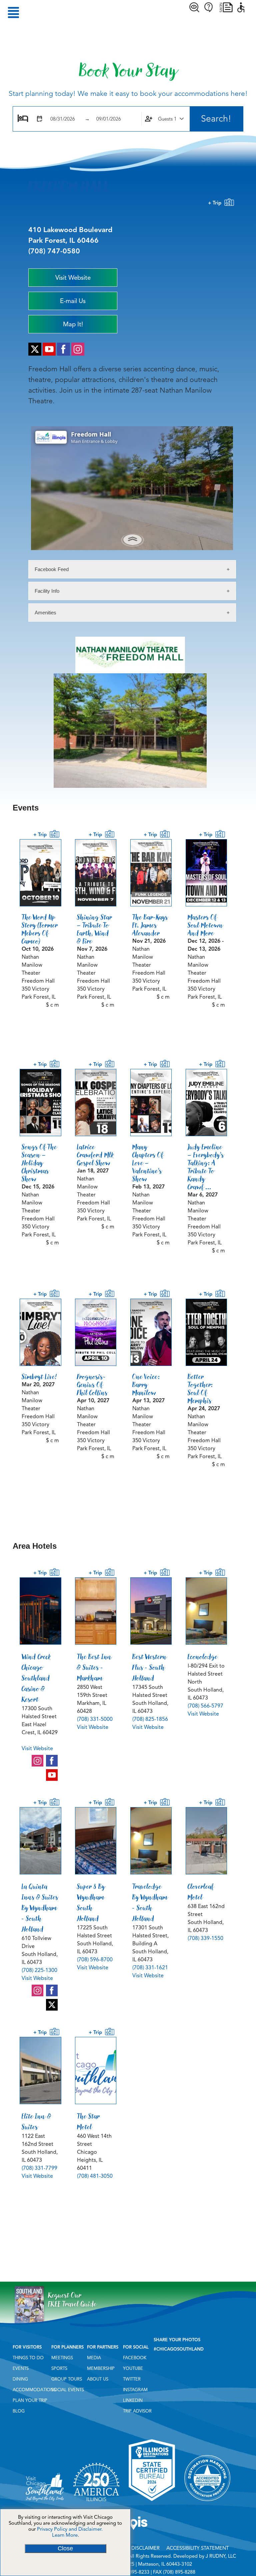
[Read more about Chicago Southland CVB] (45, 2503)
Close (65, 2548)
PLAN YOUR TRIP (30, 2401)
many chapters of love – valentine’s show (148, 1163)
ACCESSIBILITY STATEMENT (197, 2548)
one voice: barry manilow (146, 1385)
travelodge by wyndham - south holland (150, 1902)
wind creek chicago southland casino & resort (36, 1678)
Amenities (45, 613)
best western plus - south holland (149, 1667)
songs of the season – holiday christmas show (39, 1163)
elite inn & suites (36, 2121)
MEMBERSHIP (101, 2369)
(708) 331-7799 (39, 2168)
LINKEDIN (133, 2401)
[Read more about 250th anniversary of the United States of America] (96, 2503)
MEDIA (94, 2358)
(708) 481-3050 (95, 2176)
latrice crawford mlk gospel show (95, 1155)
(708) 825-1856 (150, 1719)
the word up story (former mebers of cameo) (40, 929)
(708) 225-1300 (39, 1970)
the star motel (88, 2121)
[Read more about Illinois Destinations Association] (152, 2503)
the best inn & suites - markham (94, 1667)
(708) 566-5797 (205, 1706)
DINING (20, 2379)
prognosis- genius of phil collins (92, 1385)
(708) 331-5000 (95, 1719)
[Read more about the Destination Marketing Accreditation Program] (207, 2503)
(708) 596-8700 (95, 1960)
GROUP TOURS (67, 2379)
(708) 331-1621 (150, 1968)
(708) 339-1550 (205, 1938)
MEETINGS (62, 2358)
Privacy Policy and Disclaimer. (70, 2529)
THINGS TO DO (28, 2358)
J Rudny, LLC (221, 2556)
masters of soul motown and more (205, 925)
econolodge (203, 1657)
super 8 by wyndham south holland (91, 1902)
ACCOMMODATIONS (34, 2390)
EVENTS (21, 2369)
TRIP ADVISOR (137, 2411)
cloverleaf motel (201, 1892)
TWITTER (132, 2379)
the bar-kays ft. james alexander (150, 925)
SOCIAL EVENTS (68, 2390)
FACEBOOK (135, 2358)
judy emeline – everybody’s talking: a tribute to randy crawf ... (206, 1167)
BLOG (19, 2411)
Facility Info (47, 591)
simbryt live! (39, 1377)
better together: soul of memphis (200, 1389)
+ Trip (216, 203)
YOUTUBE (133, 2369)
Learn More (65, 2535)
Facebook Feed (52, 569)
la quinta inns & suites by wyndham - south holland (40, 1908)
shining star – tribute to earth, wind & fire (95, 929)
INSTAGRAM (135, 2390)
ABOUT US (98, 2379)
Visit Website (37, 1749)
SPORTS (59, 2369)
